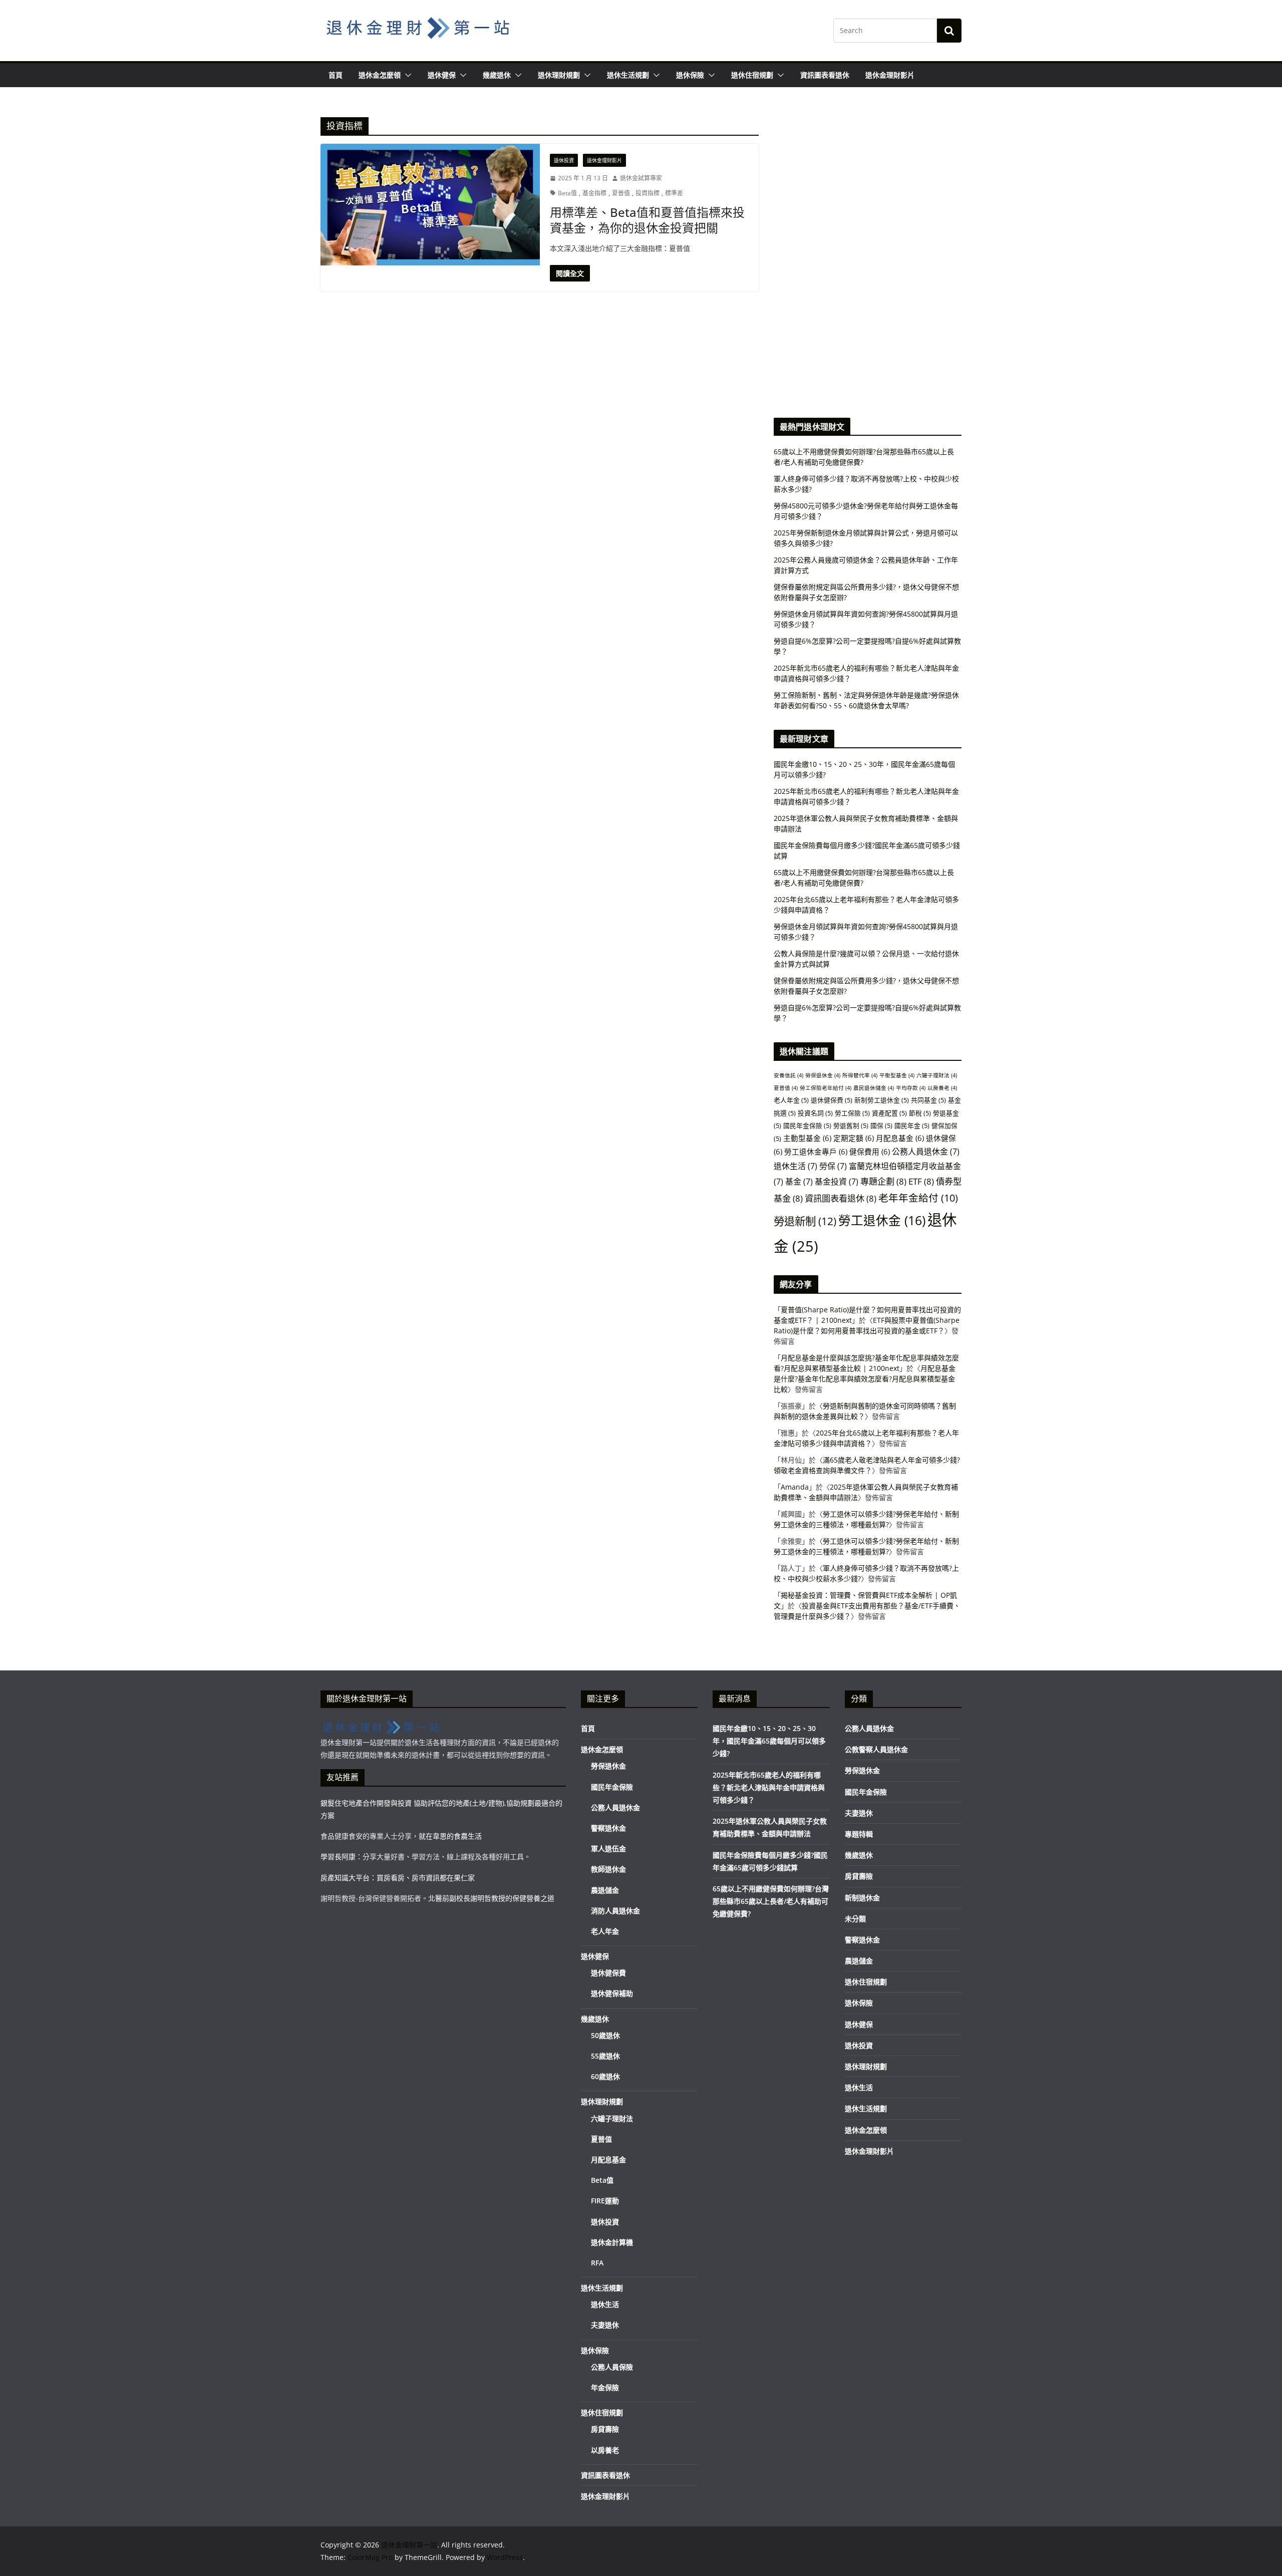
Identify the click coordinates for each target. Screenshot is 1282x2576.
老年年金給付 (918, 1198)
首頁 (336, 75)
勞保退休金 (823, 1075)
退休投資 (564, 160)
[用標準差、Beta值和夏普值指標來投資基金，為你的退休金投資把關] (430, 205)
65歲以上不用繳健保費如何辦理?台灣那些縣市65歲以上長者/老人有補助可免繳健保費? (771, 1901)
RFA (597, 2263)
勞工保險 (852, 1113)
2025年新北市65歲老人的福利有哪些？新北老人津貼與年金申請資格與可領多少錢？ (769, 1787)
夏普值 (621, 193)
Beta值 (567, 193)
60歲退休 (605, 2076)
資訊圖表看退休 (825, 75)
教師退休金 (608, 1869)
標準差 (674, 193)
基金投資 (837, 1182)
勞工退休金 (882, 1220)
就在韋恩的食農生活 (450, 1836)
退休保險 (690, 75)
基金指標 (594, 193)
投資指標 (648, 193)
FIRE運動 (605, 2201)
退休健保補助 (612, 1993)
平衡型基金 (897, 1075)
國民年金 (912, 1125)
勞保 (833, 1166)
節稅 (920, 1113)
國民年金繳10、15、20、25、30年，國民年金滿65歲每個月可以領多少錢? (769, 1741)
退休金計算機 (612, 2242)
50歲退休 (605, 2035)
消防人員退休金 (615, 1911)
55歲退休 (605, 2056)
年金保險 (605, 2387)
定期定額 (854, 1138)
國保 (881, 1125)
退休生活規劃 (628, 75)
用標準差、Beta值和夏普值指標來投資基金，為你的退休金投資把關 (647, 220)
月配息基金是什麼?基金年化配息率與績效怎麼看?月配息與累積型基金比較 (865, 1379)
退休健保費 (832, 1100)
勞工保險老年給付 (826, 1088)
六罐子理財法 (937, 1075)
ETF (921, 1181)
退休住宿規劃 (752, 75)
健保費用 (870, 1152)
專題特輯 (859, 1834)
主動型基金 (807, 1138)
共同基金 (928, 1100)
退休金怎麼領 (380, 75)
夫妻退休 (605, 2325)
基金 (799, 1182)
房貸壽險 (605, 2429)
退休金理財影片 (890, 75)
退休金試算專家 (641, 178)
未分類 (855, 1919)
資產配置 (889, 1113)
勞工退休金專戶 (816, 1152)
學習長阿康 (338, 1856)
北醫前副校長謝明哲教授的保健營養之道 (491, 1898)
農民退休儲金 (874, 1088)
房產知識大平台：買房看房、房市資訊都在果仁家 (398, 1878)
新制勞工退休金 (882, 1100)
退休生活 (795, 1166)
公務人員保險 (612, 2367)
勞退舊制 (851, 1125)
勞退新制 (805, 1221)
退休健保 (442, 75)
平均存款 (911, 1088)
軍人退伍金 (608, 1848)
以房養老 (942, 1088)
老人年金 (791, 1100)
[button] (406, 75)
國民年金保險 (807, 1125)
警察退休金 (608, 1828)
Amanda (795, 1487)
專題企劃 (883, 1181)
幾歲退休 (497, 75)
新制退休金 (862, 1898)
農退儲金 (605, 1890)
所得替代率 (860, 1075)
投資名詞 (815, 1113)
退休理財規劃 (559, 75)
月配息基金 (900, 1138)
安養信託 (788, 1075)
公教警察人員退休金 (876, 1749)
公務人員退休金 (926, 1152)
